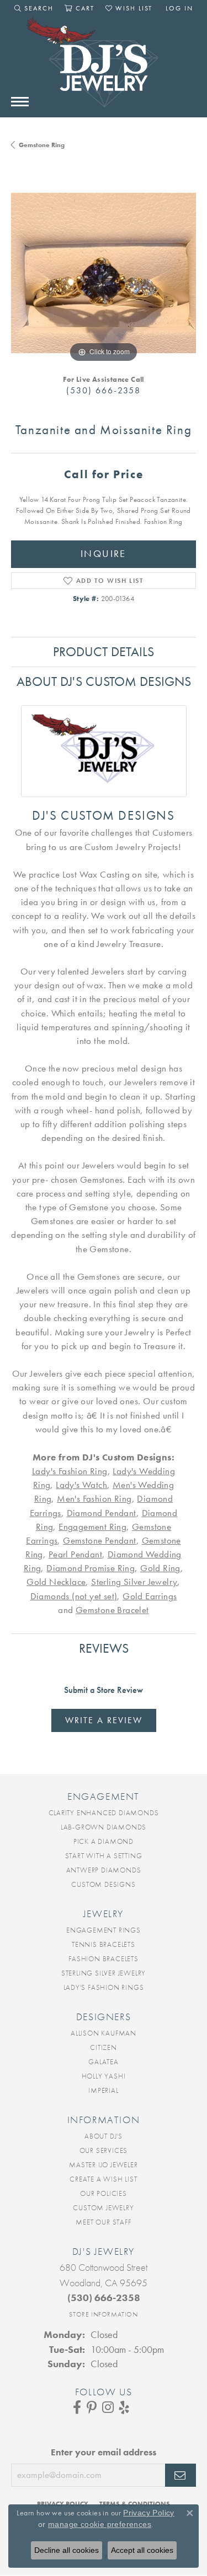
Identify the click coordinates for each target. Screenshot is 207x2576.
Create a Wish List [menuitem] (103, 2179)
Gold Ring (160, 1568)
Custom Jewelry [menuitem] (103, 2208)
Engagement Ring (92, 1527)
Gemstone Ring (42, 145)
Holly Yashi (104, 2076)
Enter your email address (104, 2452)
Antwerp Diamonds (104, 1870)
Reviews (104, 1648)
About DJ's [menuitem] (104, 2136)
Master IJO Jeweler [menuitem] (103, 2165)
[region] (104, 273)
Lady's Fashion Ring (70, 1471)
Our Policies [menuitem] (104, 2193)
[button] (34, 8)
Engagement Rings (104, 1930)
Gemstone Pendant (99, 1541)
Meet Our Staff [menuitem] (103, 2222)
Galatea (104, 2062)
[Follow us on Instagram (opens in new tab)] (108, 2407)
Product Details (104, 651)
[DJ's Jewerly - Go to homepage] (104, 68)
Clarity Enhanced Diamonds (104, 1813)
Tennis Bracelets (104, 1944)
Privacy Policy (149, 2513)
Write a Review (104, 1720)
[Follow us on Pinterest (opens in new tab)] (92, 2407)
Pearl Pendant (75, 1554)
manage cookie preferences (100, 2524)
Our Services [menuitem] (104, 2150)
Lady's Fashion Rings (104, 1987)
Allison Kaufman (104, 2033)
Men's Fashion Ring (94, 1499)
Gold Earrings (150, 1596)
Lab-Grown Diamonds (104, 1827)
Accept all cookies (142, 2550)
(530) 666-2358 (104, 390)
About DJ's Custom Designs (104, 681)
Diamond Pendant (102, 1513)
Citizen (104, 2047)
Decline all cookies (67, 2550)
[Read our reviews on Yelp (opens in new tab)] (124, 2407)
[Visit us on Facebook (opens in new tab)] (77, 2407)
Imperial (103, 2090)
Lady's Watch (81, 1485)
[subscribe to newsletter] (181, 2475)
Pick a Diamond (104, 1841)
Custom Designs (103, 1884)
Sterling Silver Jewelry (134, 1582)
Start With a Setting (104, 1856)
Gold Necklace (56, 1582)
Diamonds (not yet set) (74, 1596)
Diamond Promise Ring (91, 1568)
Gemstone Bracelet (112, 1610)
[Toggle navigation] (20, 102)
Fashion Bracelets (104, 1959)
